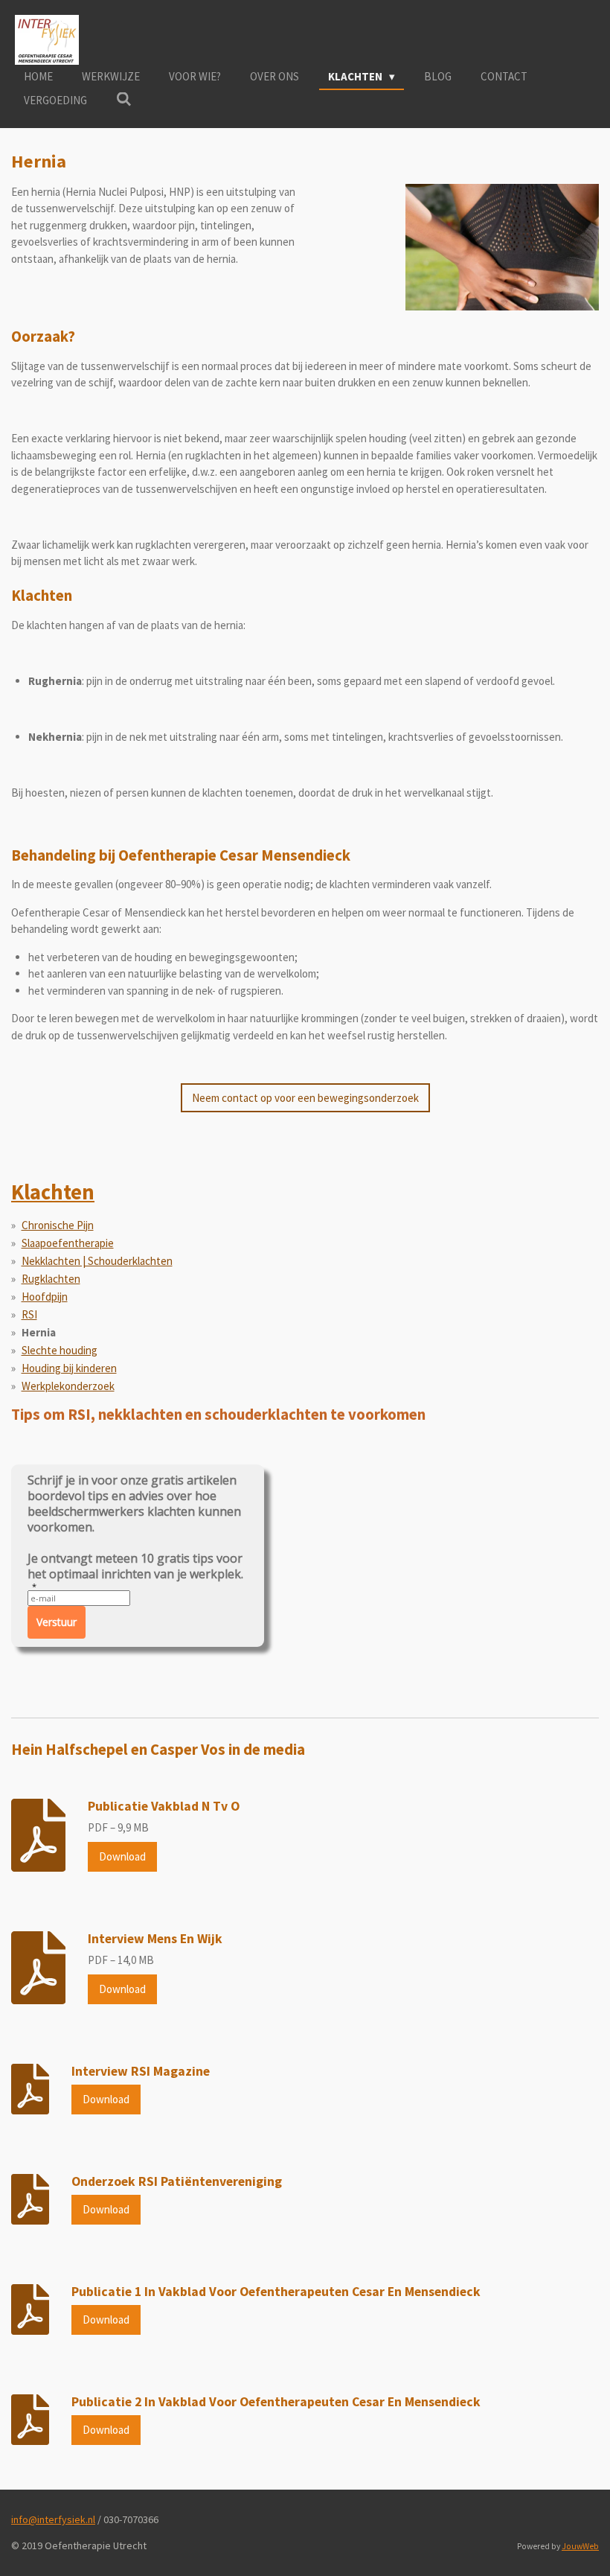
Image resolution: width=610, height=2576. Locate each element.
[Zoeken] (124, 99)
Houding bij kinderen (69, 1368)
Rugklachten (51, 1279)
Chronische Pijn (58, 1225)
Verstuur (57, 1622)
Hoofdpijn (45, 1297)
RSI (29, 1314)
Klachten (53, 1192)
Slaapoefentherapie (68, 1243)
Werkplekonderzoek (68, 1386)
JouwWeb (580, 2546)
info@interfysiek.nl (53, 2519)
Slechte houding (60, 1350)
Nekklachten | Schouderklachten (97, 1261)
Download (122, 1856)
